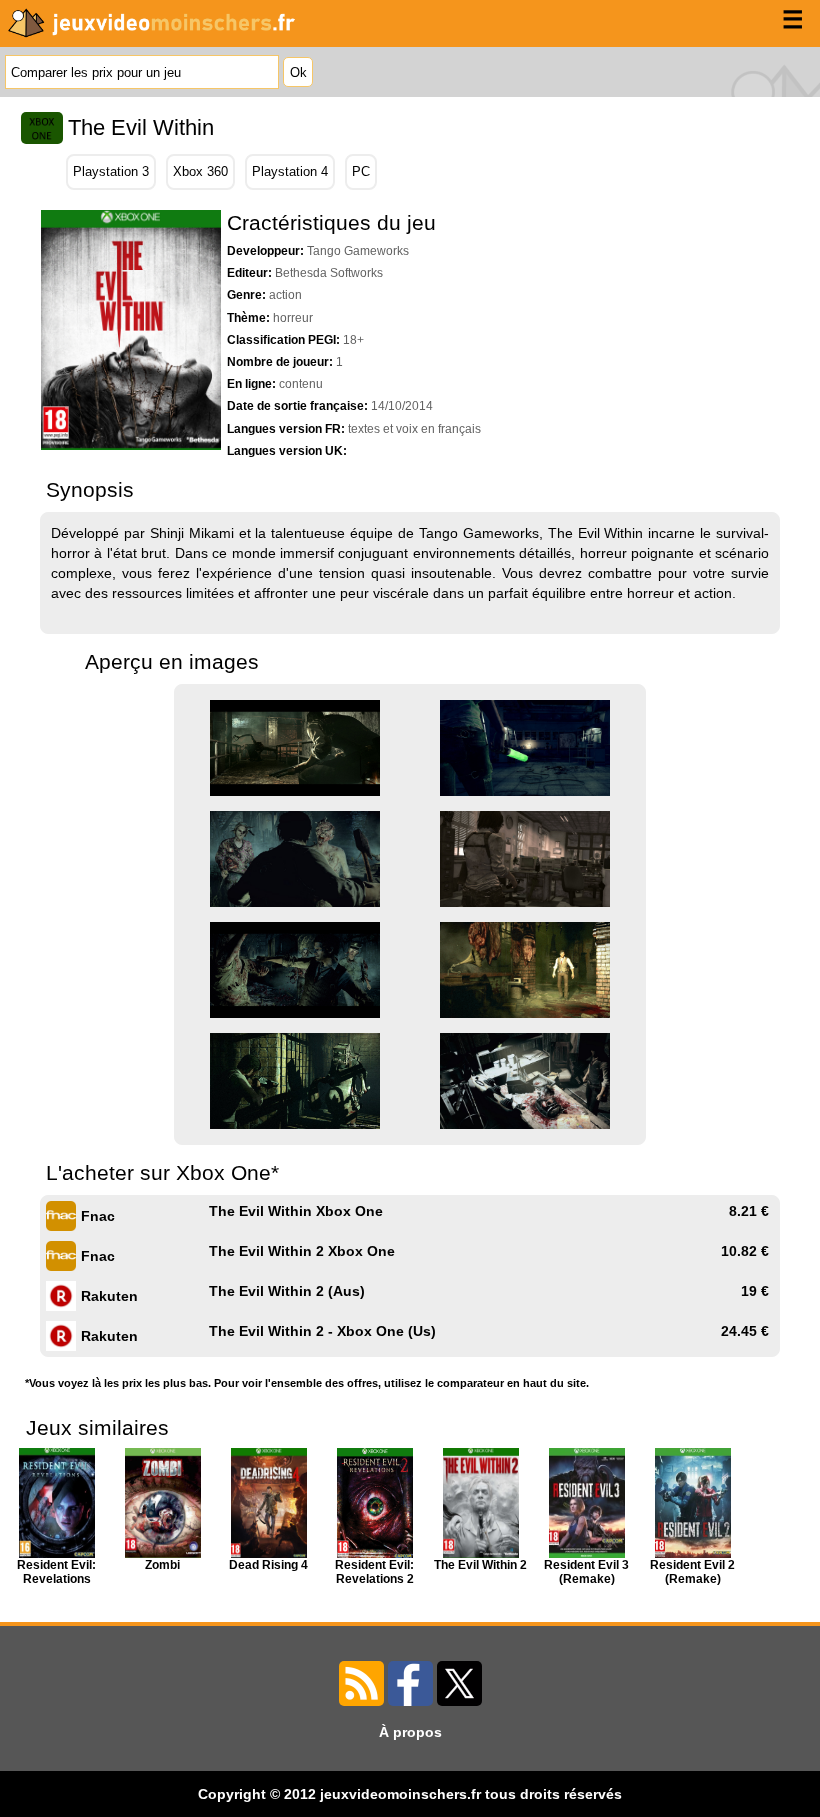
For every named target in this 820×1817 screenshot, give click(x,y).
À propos (410, 1732)
